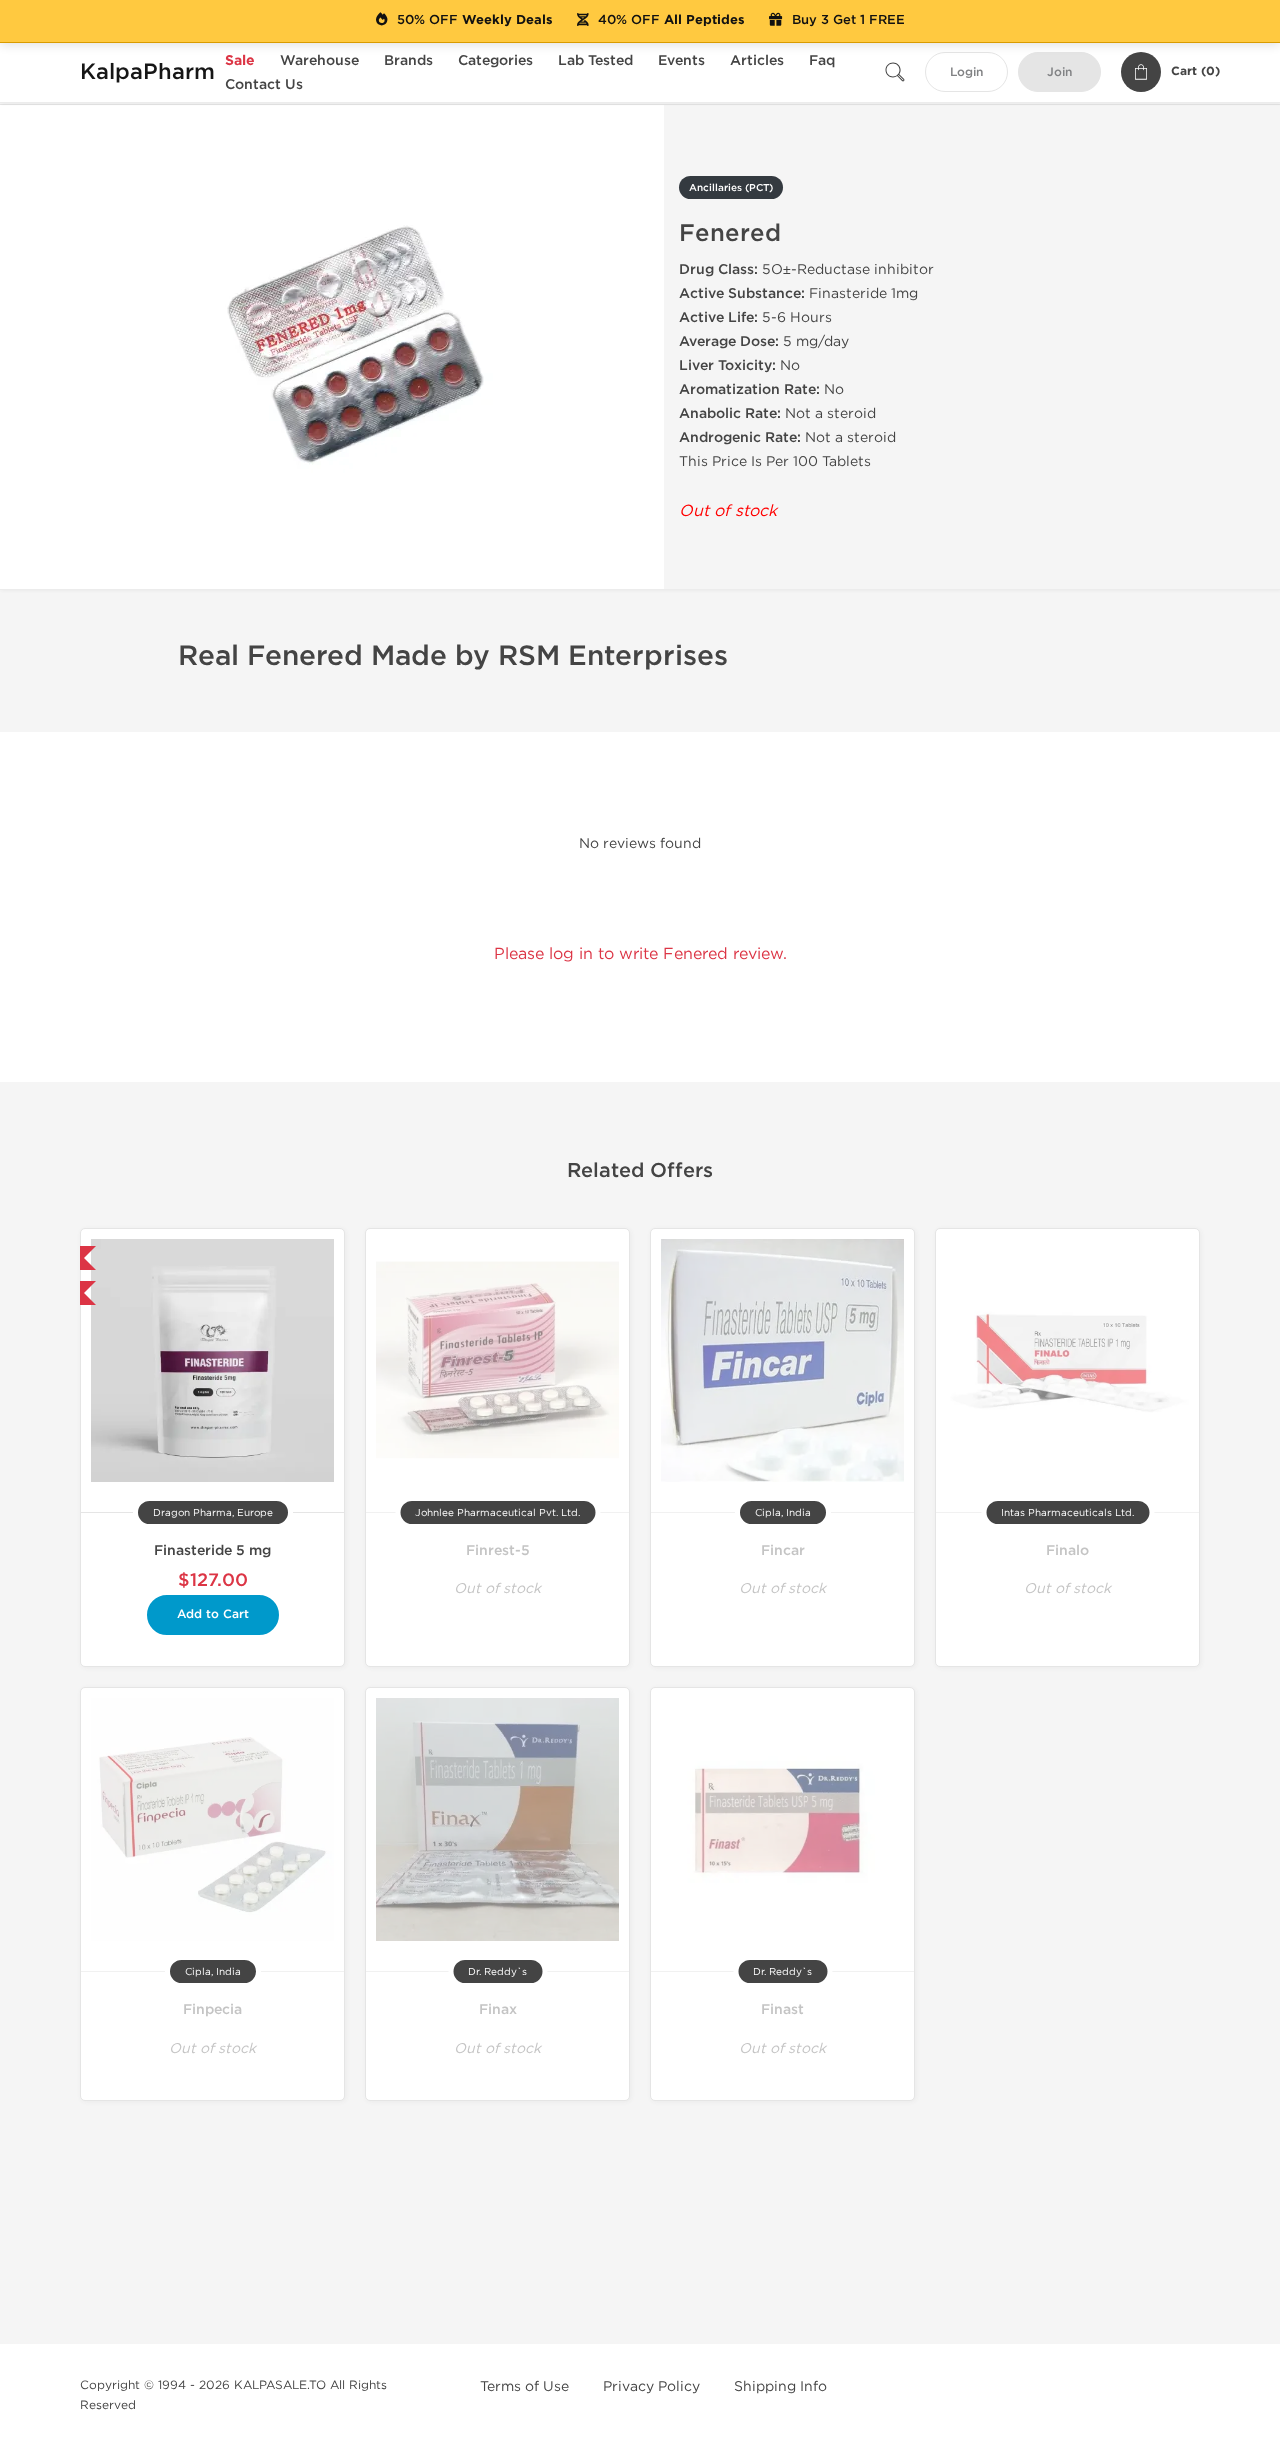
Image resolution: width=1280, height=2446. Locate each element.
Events (681, 60)
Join (1059, 72)
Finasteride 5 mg (212, 1550)
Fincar (783, 1550)
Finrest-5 (498, 1550)
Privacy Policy (651, 2386)
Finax (498, 2009)
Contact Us (264, 84)
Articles (757, 60)
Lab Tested (595, 60)
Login (966, 72)
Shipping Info (780, 2386)
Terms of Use (524, 2386)
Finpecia (212, 2009)
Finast (782, 2009)
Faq (822, 60)
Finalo (1067, 1550)
